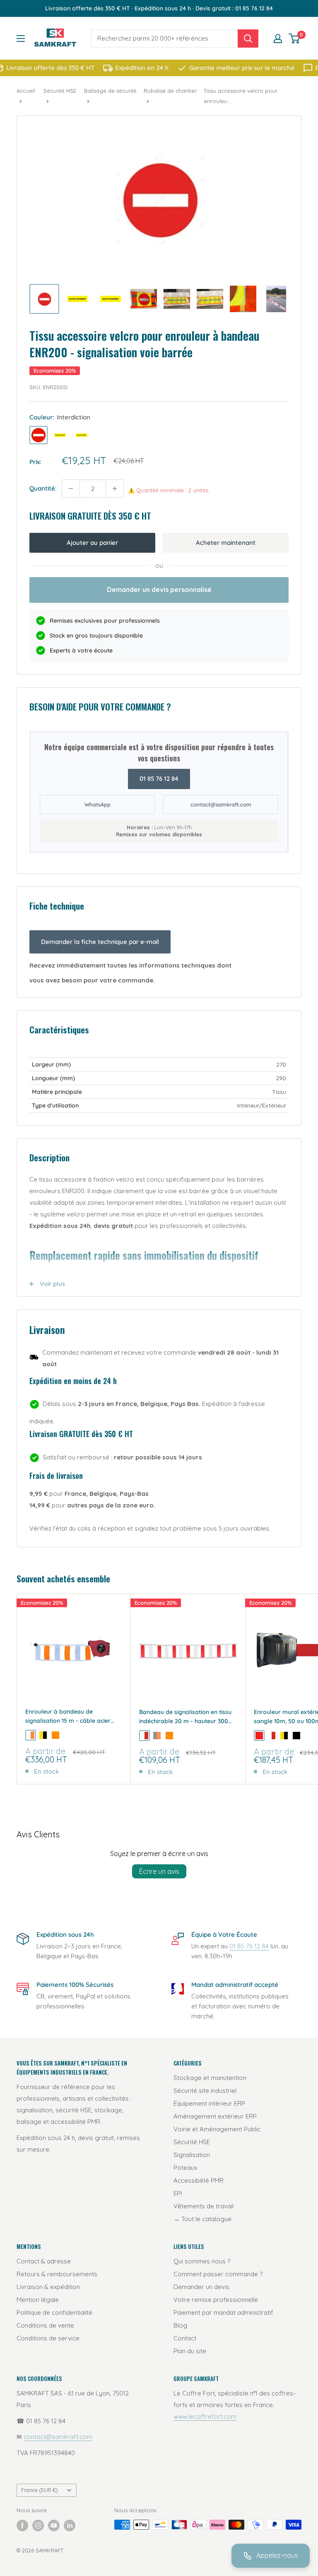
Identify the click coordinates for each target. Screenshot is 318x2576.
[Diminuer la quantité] (71, 489)
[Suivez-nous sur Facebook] (22, 2525)
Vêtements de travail (204, 2206)
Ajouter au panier (92, 543)
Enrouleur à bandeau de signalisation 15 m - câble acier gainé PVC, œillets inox (68, 1717)
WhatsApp (98, 804)
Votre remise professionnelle (216, 2300)
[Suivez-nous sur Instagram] (38, 2525)
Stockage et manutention (210, 2078)
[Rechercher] (248, 39)
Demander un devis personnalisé (159, 590)
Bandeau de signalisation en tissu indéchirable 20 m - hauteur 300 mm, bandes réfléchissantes (185, 1717)
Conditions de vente (45, 2325)
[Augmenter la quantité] (115, 489)
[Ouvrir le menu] (21, 39)
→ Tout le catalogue (202, 2219)
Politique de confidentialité (54, 2312)
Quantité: (43, 488)
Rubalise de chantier (170, 91)
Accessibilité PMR (199, 2180)
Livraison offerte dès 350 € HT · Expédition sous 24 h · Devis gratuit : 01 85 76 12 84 (159, 8)
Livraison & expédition (48, 2287)
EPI (178, 2193)
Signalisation (192, 2155)
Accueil (26, 91)
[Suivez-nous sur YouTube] (54, 2525)
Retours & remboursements (57, 2274)
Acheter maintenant (226, 543)
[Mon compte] (278, 39)
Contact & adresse (44, 2261)
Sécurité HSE (60, 91)
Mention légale (38, 2300)
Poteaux (185, 2168)
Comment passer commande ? (218, 2274)
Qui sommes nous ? (202, 2261)
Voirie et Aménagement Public (217, 2129)
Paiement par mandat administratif (223, 2312)
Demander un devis (201, 2287)
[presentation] (39, 435)
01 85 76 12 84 (159, 779)
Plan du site (190, 2351)
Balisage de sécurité (110, 91)
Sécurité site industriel (205, 2091)
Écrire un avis (159, 1871)
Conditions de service (48, 2338)
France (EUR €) (40, 2490)
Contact (185, 2338)
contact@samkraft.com (221, 804)
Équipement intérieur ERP (209, 2103)
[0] (295, 39)
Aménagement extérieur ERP (215, 2116)
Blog (180, 2325)
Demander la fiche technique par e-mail (100, 942)
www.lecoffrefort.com (205, 2416)
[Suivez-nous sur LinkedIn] (70, 2525)
